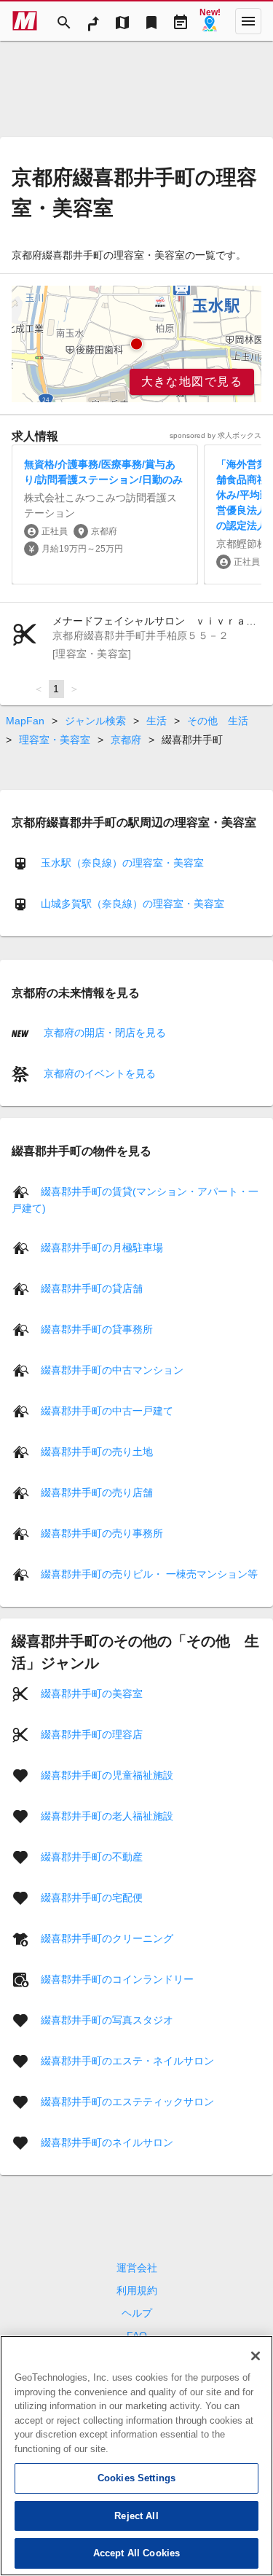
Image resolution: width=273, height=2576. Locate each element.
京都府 (126, 740)
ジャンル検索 (95, 721)
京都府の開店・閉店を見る (103, 1033)
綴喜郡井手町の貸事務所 (97, 1328)
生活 (157, 721)
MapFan (25, 721)
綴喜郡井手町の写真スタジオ (107, 2019)
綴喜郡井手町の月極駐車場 (102, 1247)
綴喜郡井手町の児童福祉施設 (107, 1774)
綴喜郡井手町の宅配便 (92, 1897)
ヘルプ (137, 2313)
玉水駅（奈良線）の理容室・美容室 (122, 863)
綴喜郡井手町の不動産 (92, 1856)
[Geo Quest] (210, 21)
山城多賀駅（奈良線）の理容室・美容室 (132, 904)
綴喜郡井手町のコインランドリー (117, 1978)
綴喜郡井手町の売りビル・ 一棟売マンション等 (149, 1573)
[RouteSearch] (93, 21)
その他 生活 (218, 721)
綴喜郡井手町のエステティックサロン (127, 2101)
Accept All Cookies (136, 2553)
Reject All (136, 2516)
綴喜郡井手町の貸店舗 (92, 1288)
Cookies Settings (136, 2478)
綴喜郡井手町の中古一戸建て (107, 1410)
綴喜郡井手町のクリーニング (107, 1938)
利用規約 (137, 2290)
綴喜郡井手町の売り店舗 (97, 1492)
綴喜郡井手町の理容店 (92, 1734)
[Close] (256, 2356)
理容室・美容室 (55, 740)
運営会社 (137, 2268)
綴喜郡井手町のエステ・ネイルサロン (127, 2060)
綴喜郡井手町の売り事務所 (102, 1532)
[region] (136, 344)
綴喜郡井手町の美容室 (92, 1693)
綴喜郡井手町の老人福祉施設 (107, 1815)
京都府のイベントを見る (98, 1073)
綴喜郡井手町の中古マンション (112, 1369)
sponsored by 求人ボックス (215, 435)
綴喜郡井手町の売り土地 (97, 1451)
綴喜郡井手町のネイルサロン (107, 2142)
